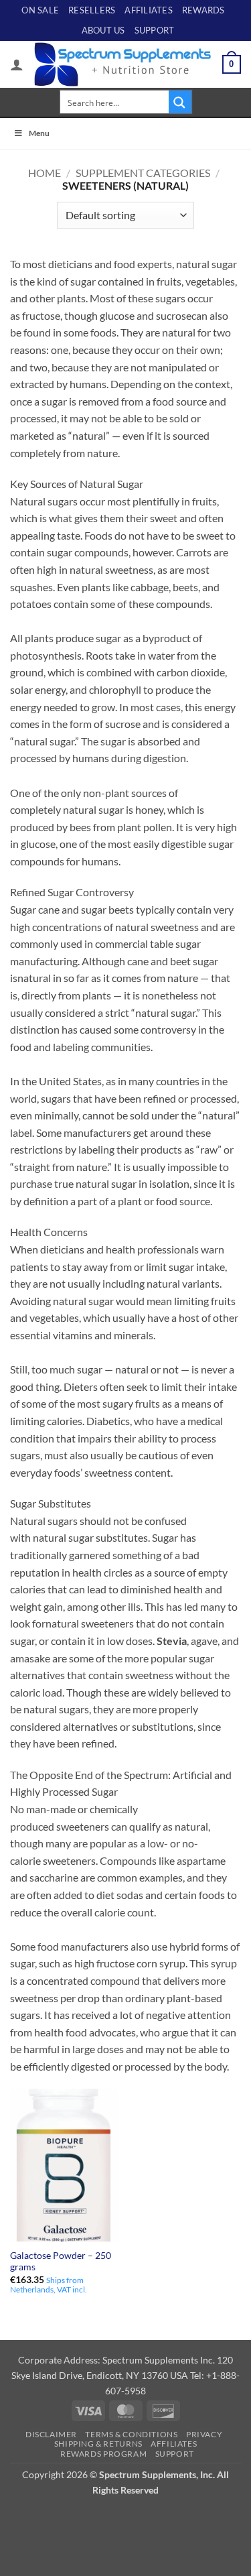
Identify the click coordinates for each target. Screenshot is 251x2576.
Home (45, 173)
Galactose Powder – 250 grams (61, 2262)
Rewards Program (103, 2454)
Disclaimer (51, 2434)
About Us (103, 30)
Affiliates (149, 10)
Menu (39, 133)
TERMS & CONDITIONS (131, 2434)
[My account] (17, 64)
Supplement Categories (143, 173)
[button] (232, 64)
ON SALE (40, 10)
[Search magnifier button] (180, 102)
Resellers (92, 10)
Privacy (204, 2434)
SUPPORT (155, 30)
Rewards (203, 10)
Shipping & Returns (98, 2444)
